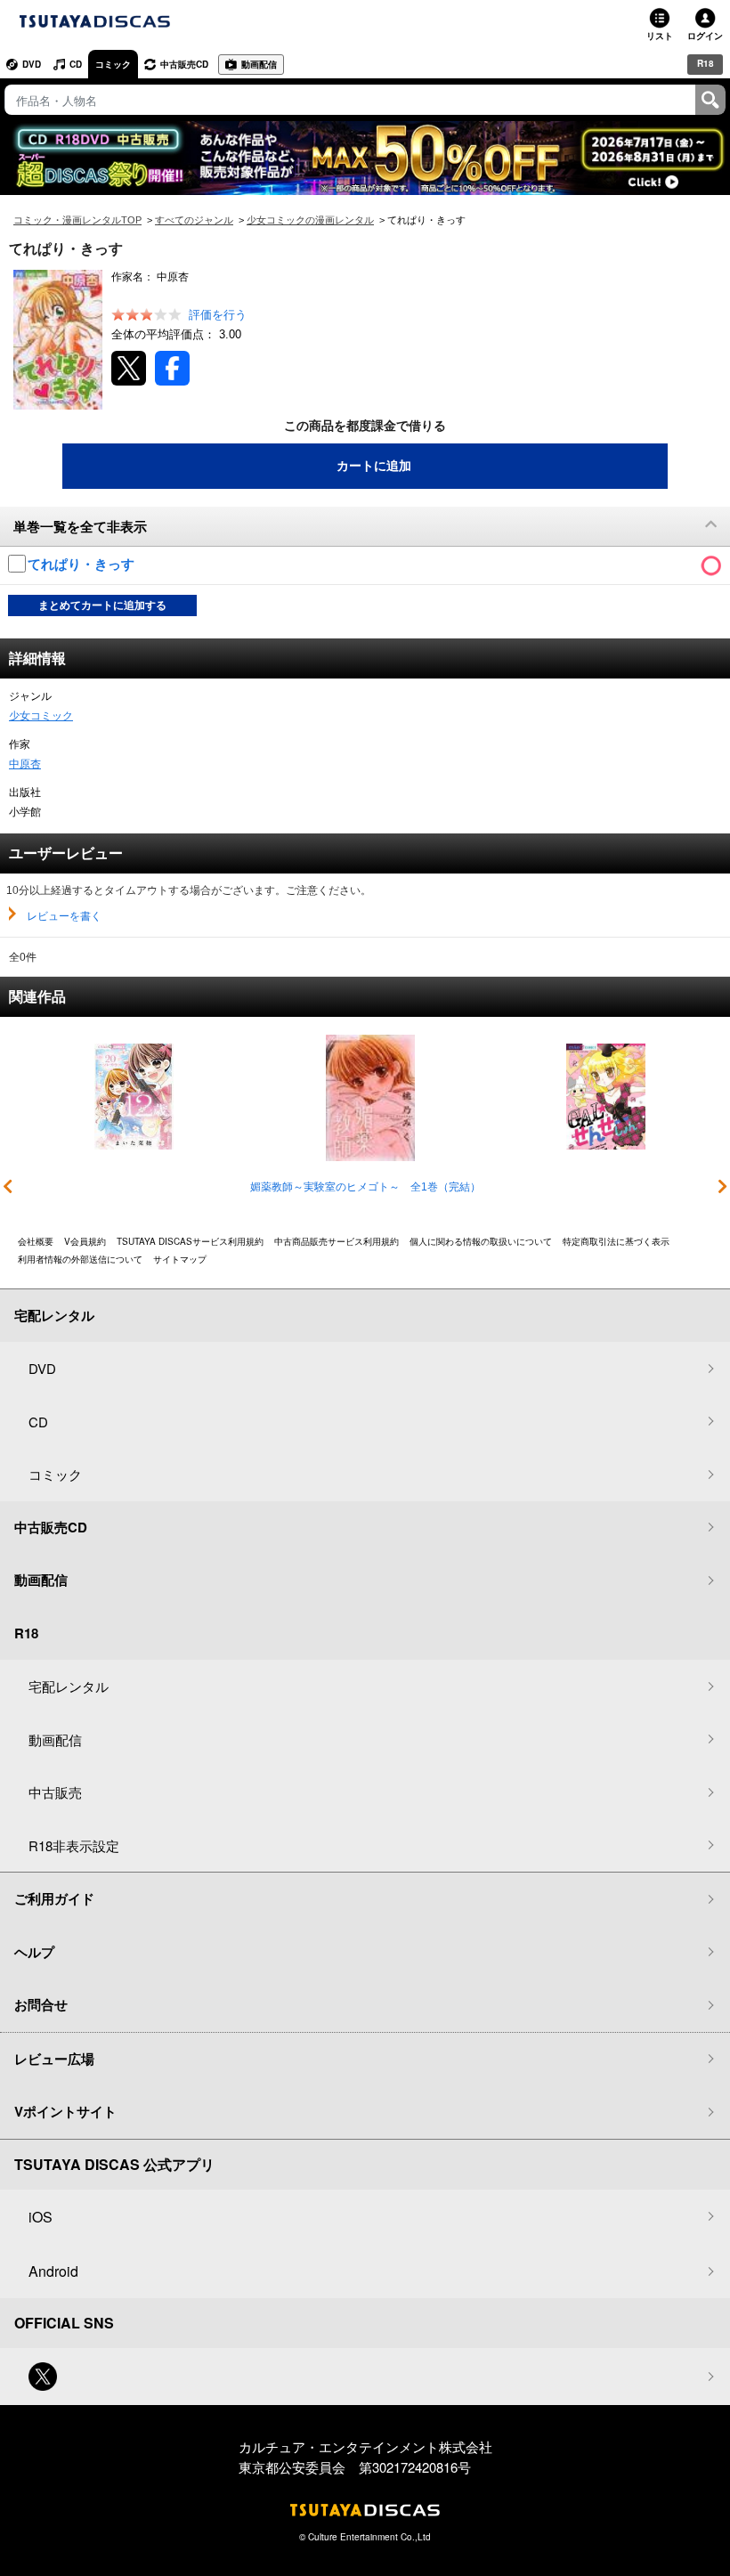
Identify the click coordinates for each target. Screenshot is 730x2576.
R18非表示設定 (74, 1845)
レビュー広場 (54, 2059)
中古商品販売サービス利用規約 (337, 1241)
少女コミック (41, 716)
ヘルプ (34, 1952)
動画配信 (259, 64)
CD (76, 64)
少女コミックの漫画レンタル (310, 220)
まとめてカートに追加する (102, 605)
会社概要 (36, 1241)
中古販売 (55, 1792)
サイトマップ (180, 1259)
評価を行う (218, 315)
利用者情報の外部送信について (80, 1259)
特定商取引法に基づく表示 (616, 1241)
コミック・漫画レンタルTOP (77, 220)
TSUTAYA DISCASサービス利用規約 (190, 1241)
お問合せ (41, 2004)
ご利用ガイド (54, 1898)
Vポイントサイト (65, 2111)
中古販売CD (184, 64)
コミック (113, 64)
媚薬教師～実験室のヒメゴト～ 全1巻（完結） (365, 1187)
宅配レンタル (69, 1686)
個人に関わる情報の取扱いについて (481, 1241)
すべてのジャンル (194, 220)
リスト (660, 36)
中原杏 (25, 764)
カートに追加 (374, 466)
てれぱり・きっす (83, 564)
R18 (706, 63)
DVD (32, 64)
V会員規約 (85, 1241)
